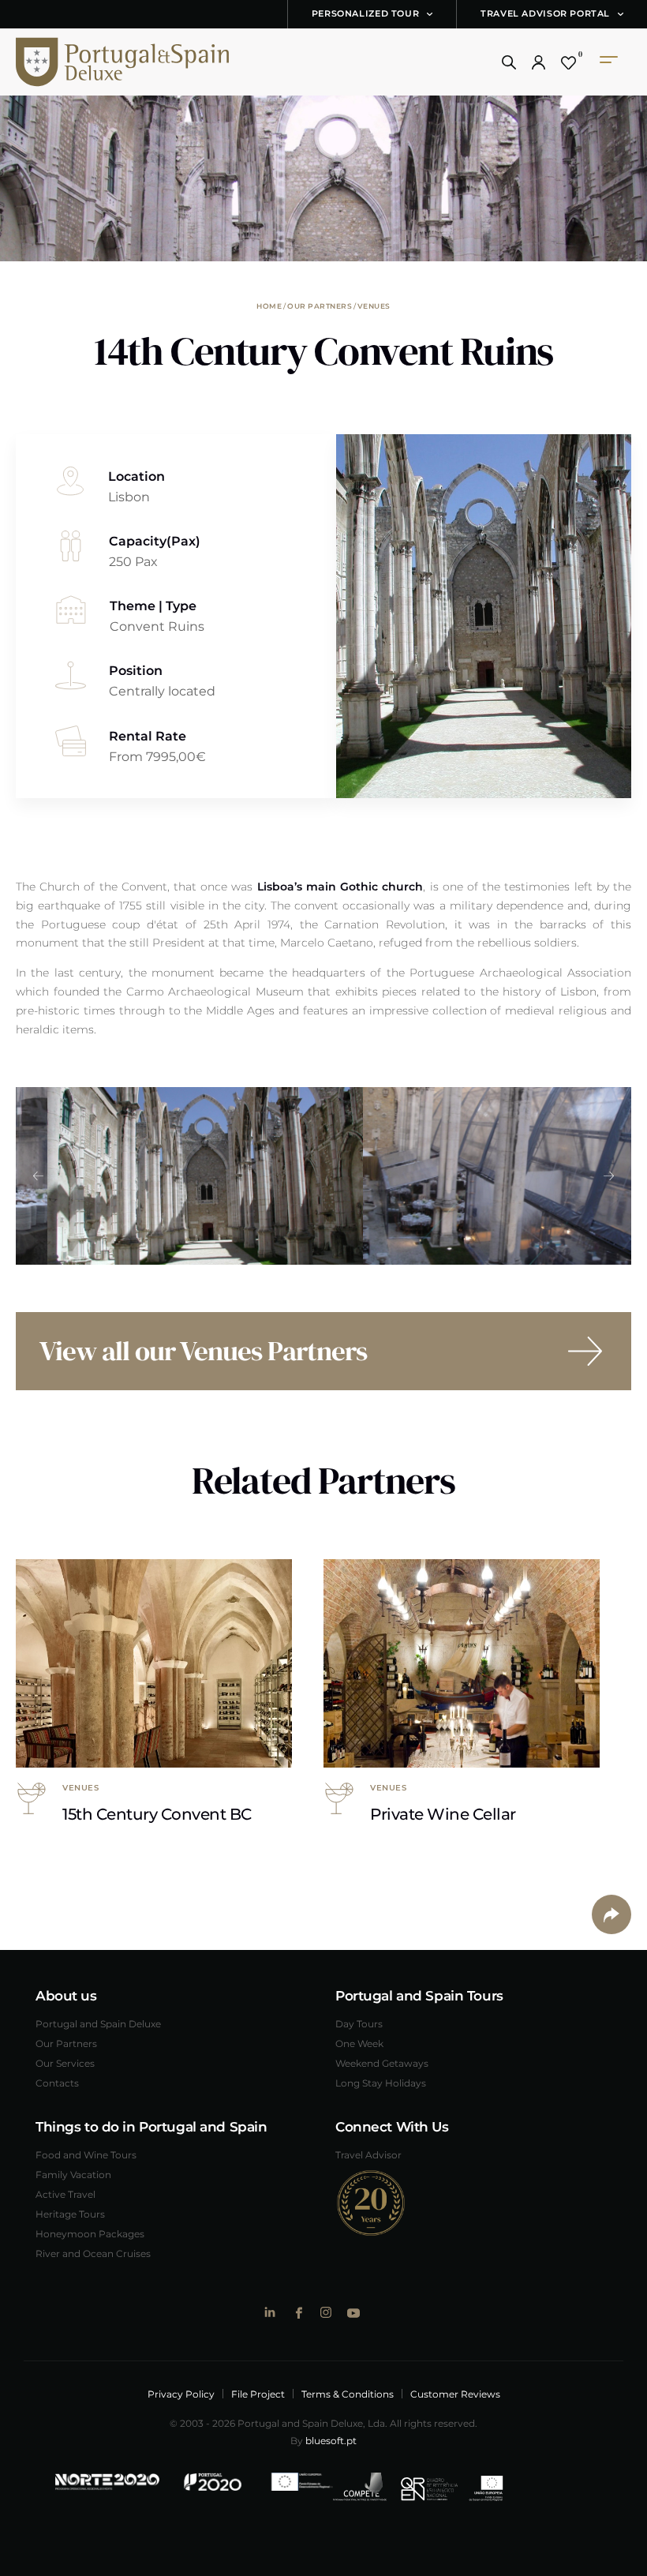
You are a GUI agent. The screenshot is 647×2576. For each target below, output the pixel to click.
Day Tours (359, 2023)
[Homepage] (107, 62)
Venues (374, 306)
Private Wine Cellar (443, 1813)
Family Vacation (73, 2174)
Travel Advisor (368, 2154)
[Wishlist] (568, 62)
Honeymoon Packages (90, 2233)
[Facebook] (298, 2313)
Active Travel (65, 2194)
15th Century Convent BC (157, 1813)
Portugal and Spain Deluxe (98, 2023)
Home (269, 306)
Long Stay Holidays (381, 2083)
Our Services (65, 2063)
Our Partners (320, 306)
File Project (258, 2394)
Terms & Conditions (348, 2394)
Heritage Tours (70, 2214)
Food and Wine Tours (86, 2154)
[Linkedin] (270, 2312)
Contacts (57, 2083)
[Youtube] (353, 2313)
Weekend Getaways (382, 2063)
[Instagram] (325, 2312)
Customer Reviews (455, 2394)
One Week (359, 2043)
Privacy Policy (181, 2394)
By (323, 2440)
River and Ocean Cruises (93, 2253)
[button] (509, 62)
